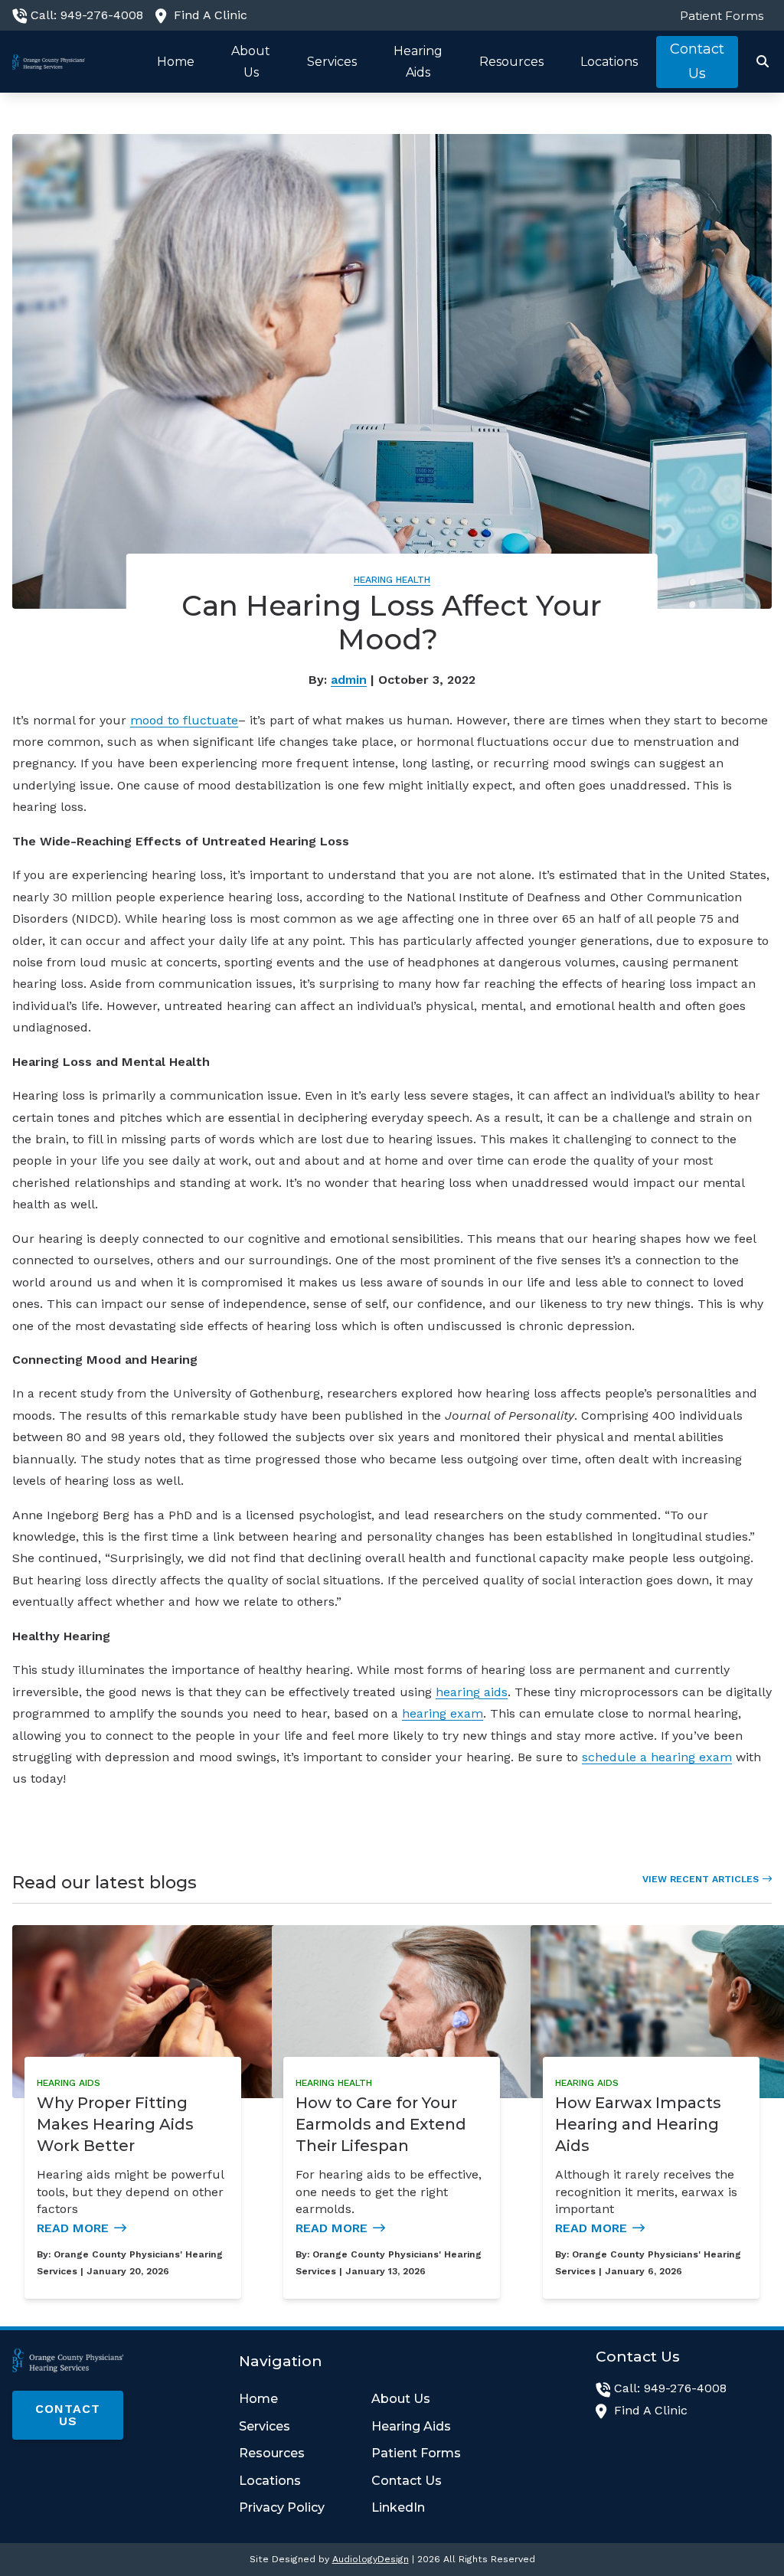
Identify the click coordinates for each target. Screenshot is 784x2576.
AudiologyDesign (371, 2559)
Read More (73, 2228)
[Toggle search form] (763, 62)
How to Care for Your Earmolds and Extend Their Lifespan (381, 2124)
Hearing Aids (69, 2083)
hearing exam (443, 1713)
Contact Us (68, 2415)
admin (349, 680)
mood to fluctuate (184, 720)
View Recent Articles (701, 1879)
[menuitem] (718, 15)
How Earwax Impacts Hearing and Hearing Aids (638, 2124)
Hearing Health (392, 580)
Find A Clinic (211, 15)
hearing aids (472, 1692)
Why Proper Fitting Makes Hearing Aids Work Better (115, 2124)
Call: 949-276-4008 (87, 15)
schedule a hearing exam (657, 1757)
